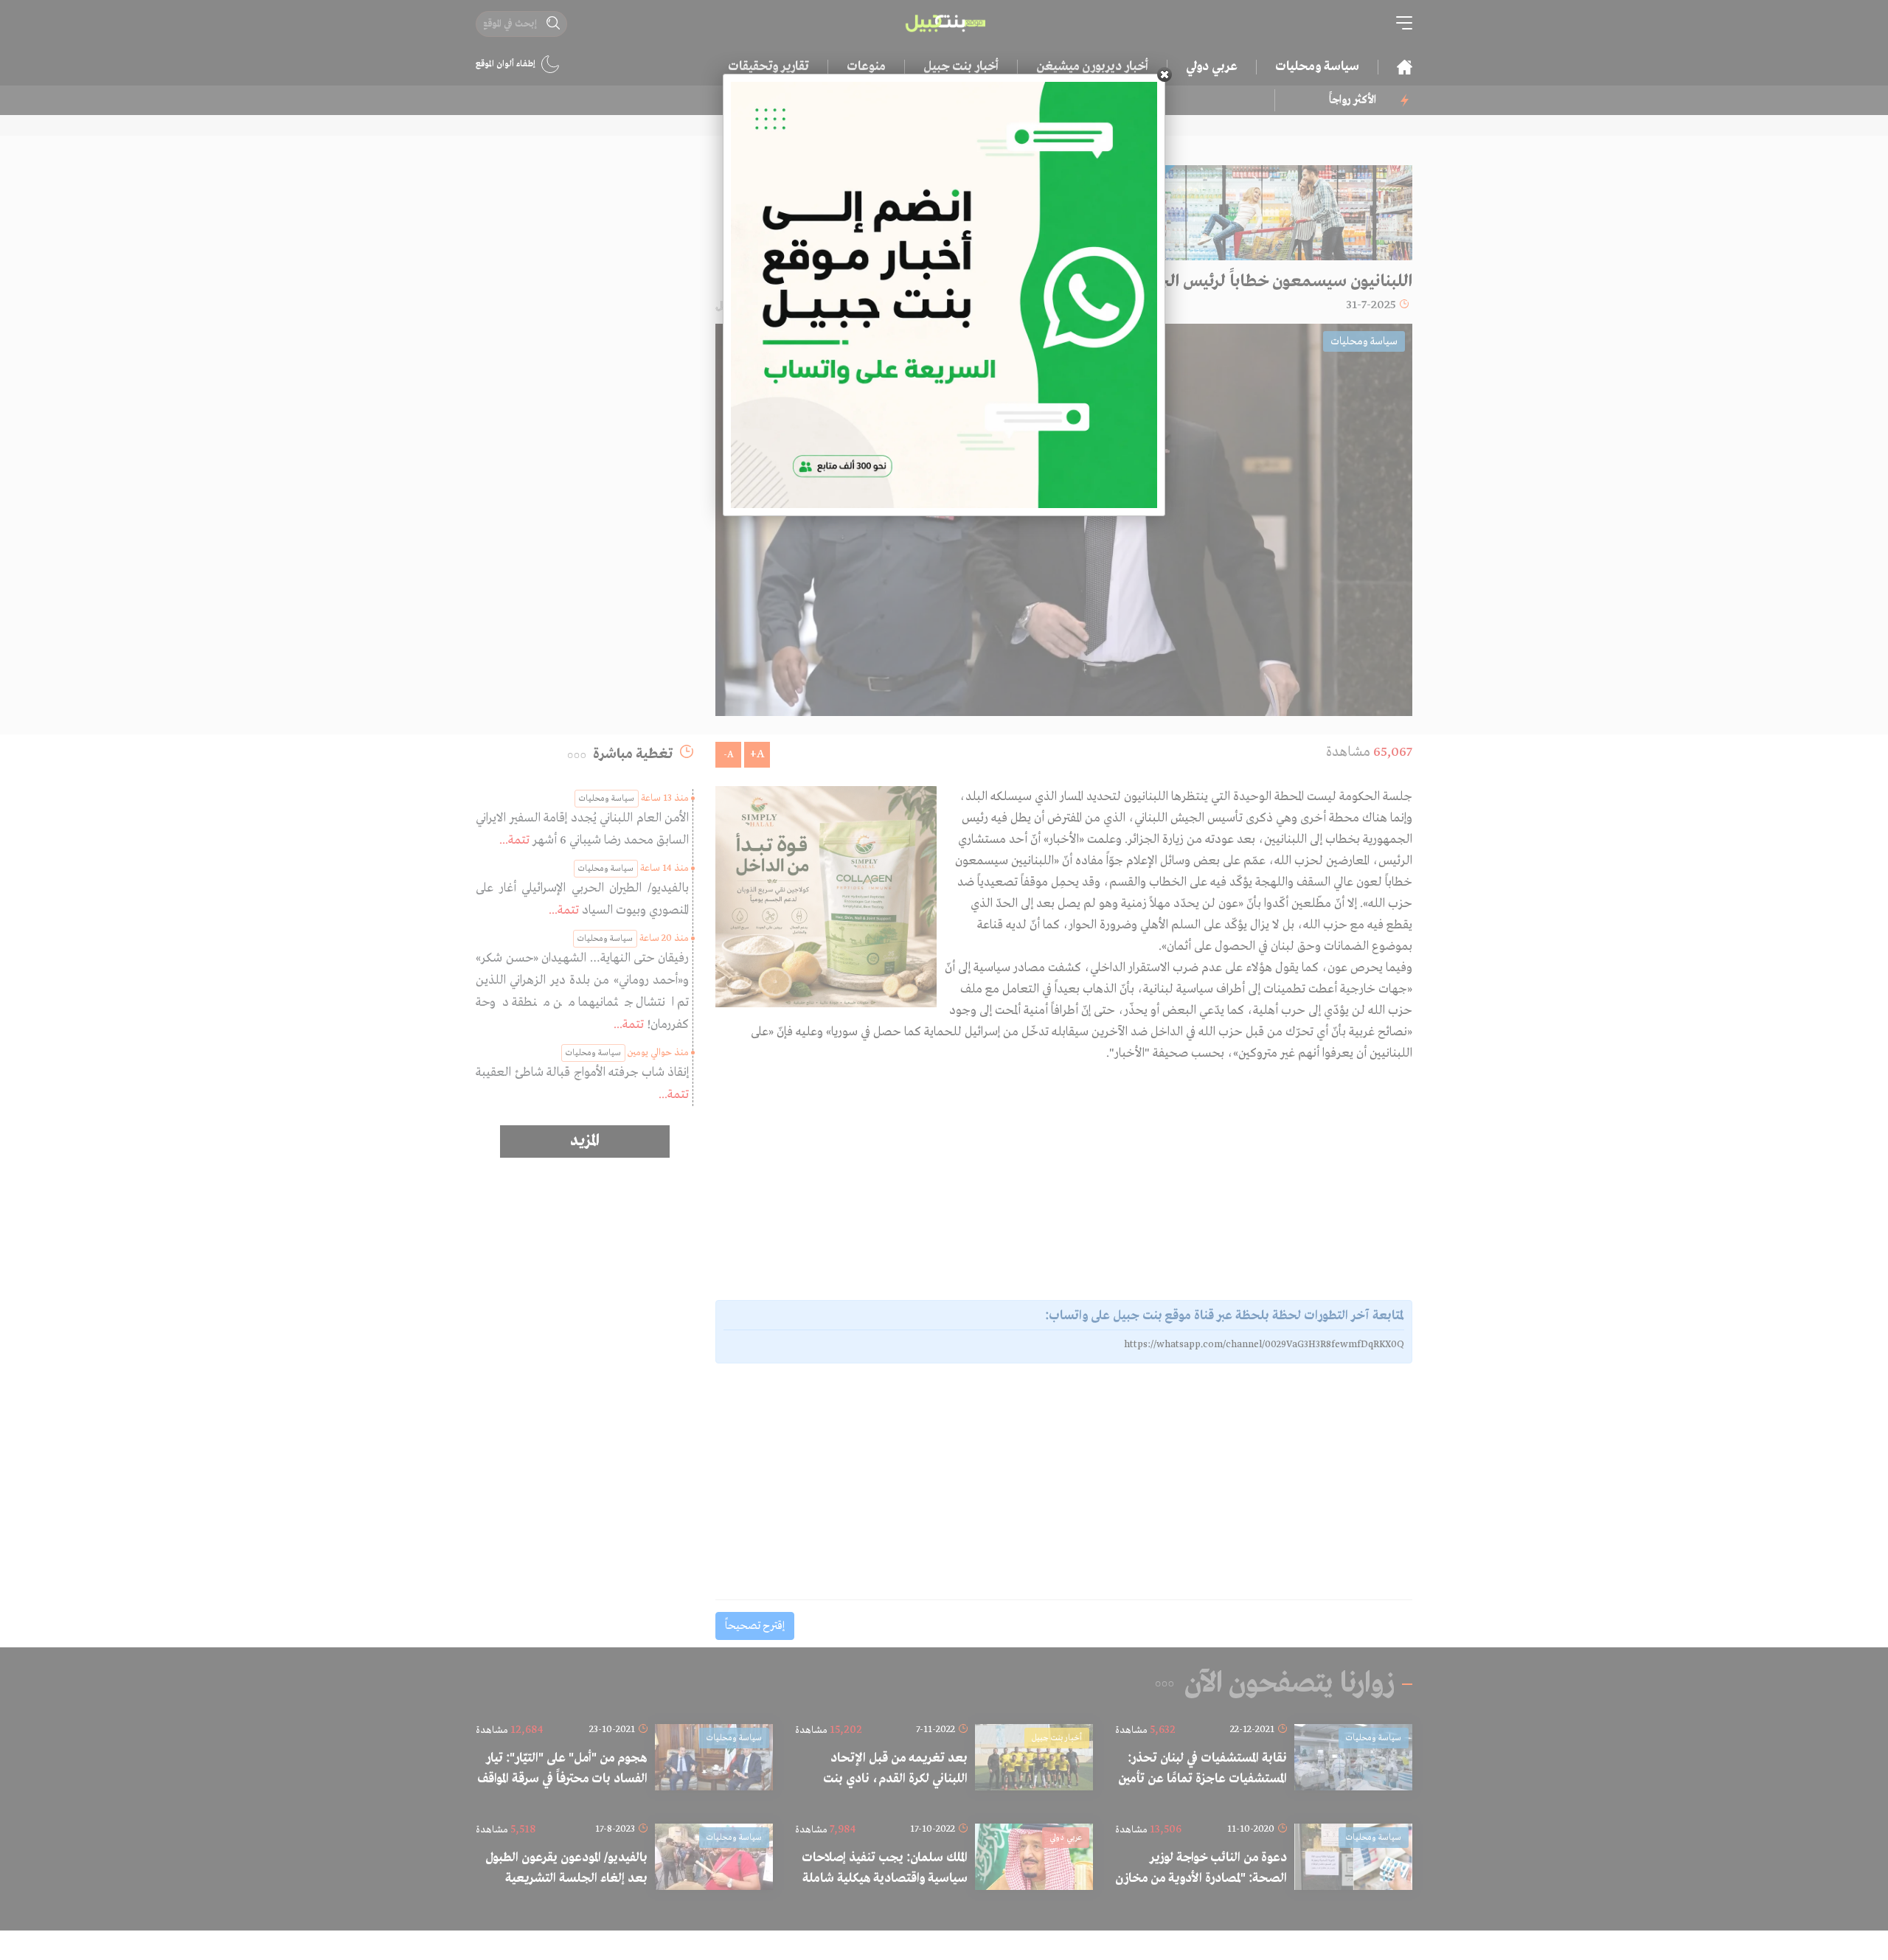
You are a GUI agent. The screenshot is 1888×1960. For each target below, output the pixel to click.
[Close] (1165, 74)
